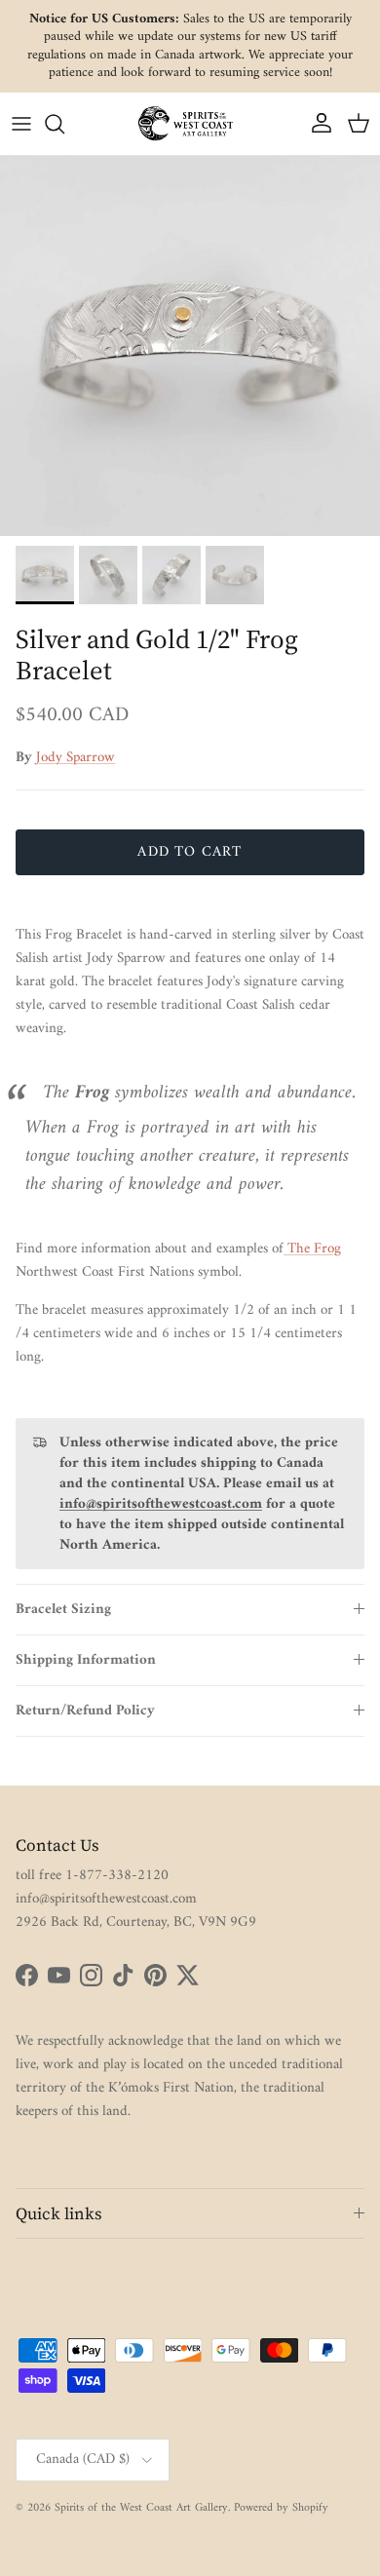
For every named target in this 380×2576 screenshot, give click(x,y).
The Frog (312, 1249)
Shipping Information (86, 1660)
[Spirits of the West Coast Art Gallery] (190, 123)
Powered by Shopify (281, 2508)
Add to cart (190, 852)
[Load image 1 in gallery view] (190, 346)
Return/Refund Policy (85, 1711)
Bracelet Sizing (63, 1610)
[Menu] (21, 124)
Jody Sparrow (76, 758)
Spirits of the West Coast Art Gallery (141, 2508)
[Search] (64, 124)
